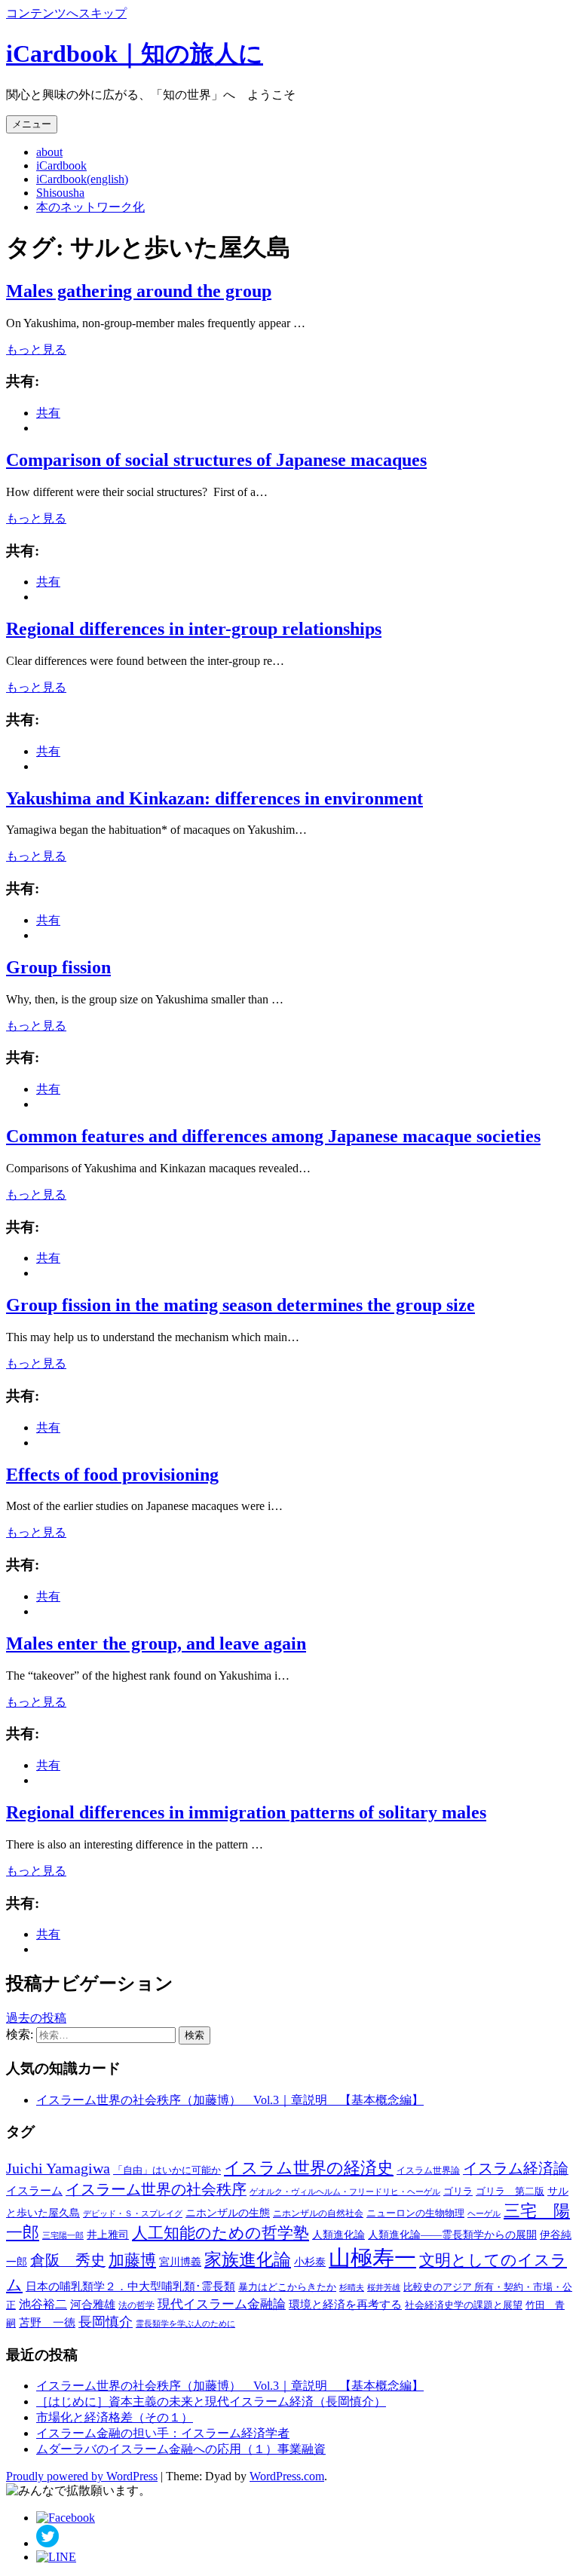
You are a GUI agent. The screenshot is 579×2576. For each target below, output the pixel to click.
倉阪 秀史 (68, 2260)
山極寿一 (372, 2258)
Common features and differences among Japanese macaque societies (273, 1136)
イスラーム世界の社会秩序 (156, 2190)
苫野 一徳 (47, 2323)
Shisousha (60, 193)
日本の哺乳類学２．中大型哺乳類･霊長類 (130, 2286)
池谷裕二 (43, 2304)
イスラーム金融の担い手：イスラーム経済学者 (163, 2433)
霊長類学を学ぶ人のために (185, 2324)
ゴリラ (458, 2191)
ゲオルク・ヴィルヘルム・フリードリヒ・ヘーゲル (345, 2192)
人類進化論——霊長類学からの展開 (452, 2234)
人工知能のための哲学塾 (221, 2233)
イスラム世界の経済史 (309, 2168)
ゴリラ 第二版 (510, 2192)
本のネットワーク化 (90, 207)
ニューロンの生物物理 (415, 2213)
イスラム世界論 (428, 2170)
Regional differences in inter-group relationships (194, 629)
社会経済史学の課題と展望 (464, 2305)
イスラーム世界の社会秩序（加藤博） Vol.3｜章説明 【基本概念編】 (230, 2100)
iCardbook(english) (82, 179)
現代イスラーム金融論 (222, 2304)
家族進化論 (248, 2260)
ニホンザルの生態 (228, 2213)
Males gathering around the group (139, 291)
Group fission (58, 967)
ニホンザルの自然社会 (318, 2213)
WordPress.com (287, 2476)
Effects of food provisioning (112, 1475)
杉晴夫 (352, 2287)
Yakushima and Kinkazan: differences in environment (214, 798)
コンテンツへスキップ (66, 13)
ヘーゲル (484, 2213)
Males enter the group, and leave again (156, 1643)
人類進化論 (339, 2234)
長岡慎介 (106, 2322)
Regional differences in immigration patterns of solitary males (246, 1812)
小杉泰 (310, 2262)
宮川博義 (180, 2262)
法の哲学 (136, 2305)
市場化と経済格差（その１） (115, 2417)
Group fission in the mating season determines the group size (240, 1305)
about (49, 152)
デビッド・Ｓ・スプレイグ (133, 2214)
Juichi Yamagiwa (58, 2168)
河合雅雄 (93, 2304)
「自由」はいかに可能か (167, 2170)
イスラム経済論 (516, 2168)
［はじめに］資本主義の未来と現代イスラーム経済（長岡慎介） (211, 2401)
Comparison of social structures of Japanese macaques (216, 460)
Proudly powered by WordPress (82, 2476)
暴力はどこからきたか (287, 2287)
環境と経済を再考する (345, 2305)
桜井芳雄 (384, 2287)
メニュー (32, 124)
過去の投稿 (36, 2018)
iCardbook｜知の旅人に (135, 54)
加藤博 (132, 2260)
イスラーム (34, 2191)
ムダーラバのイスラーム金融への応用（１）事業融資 (181, 2449)
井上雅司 (108, 2235)
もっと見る (36, 349)
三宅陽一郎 (63, 2236)
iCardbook (61, 165)
